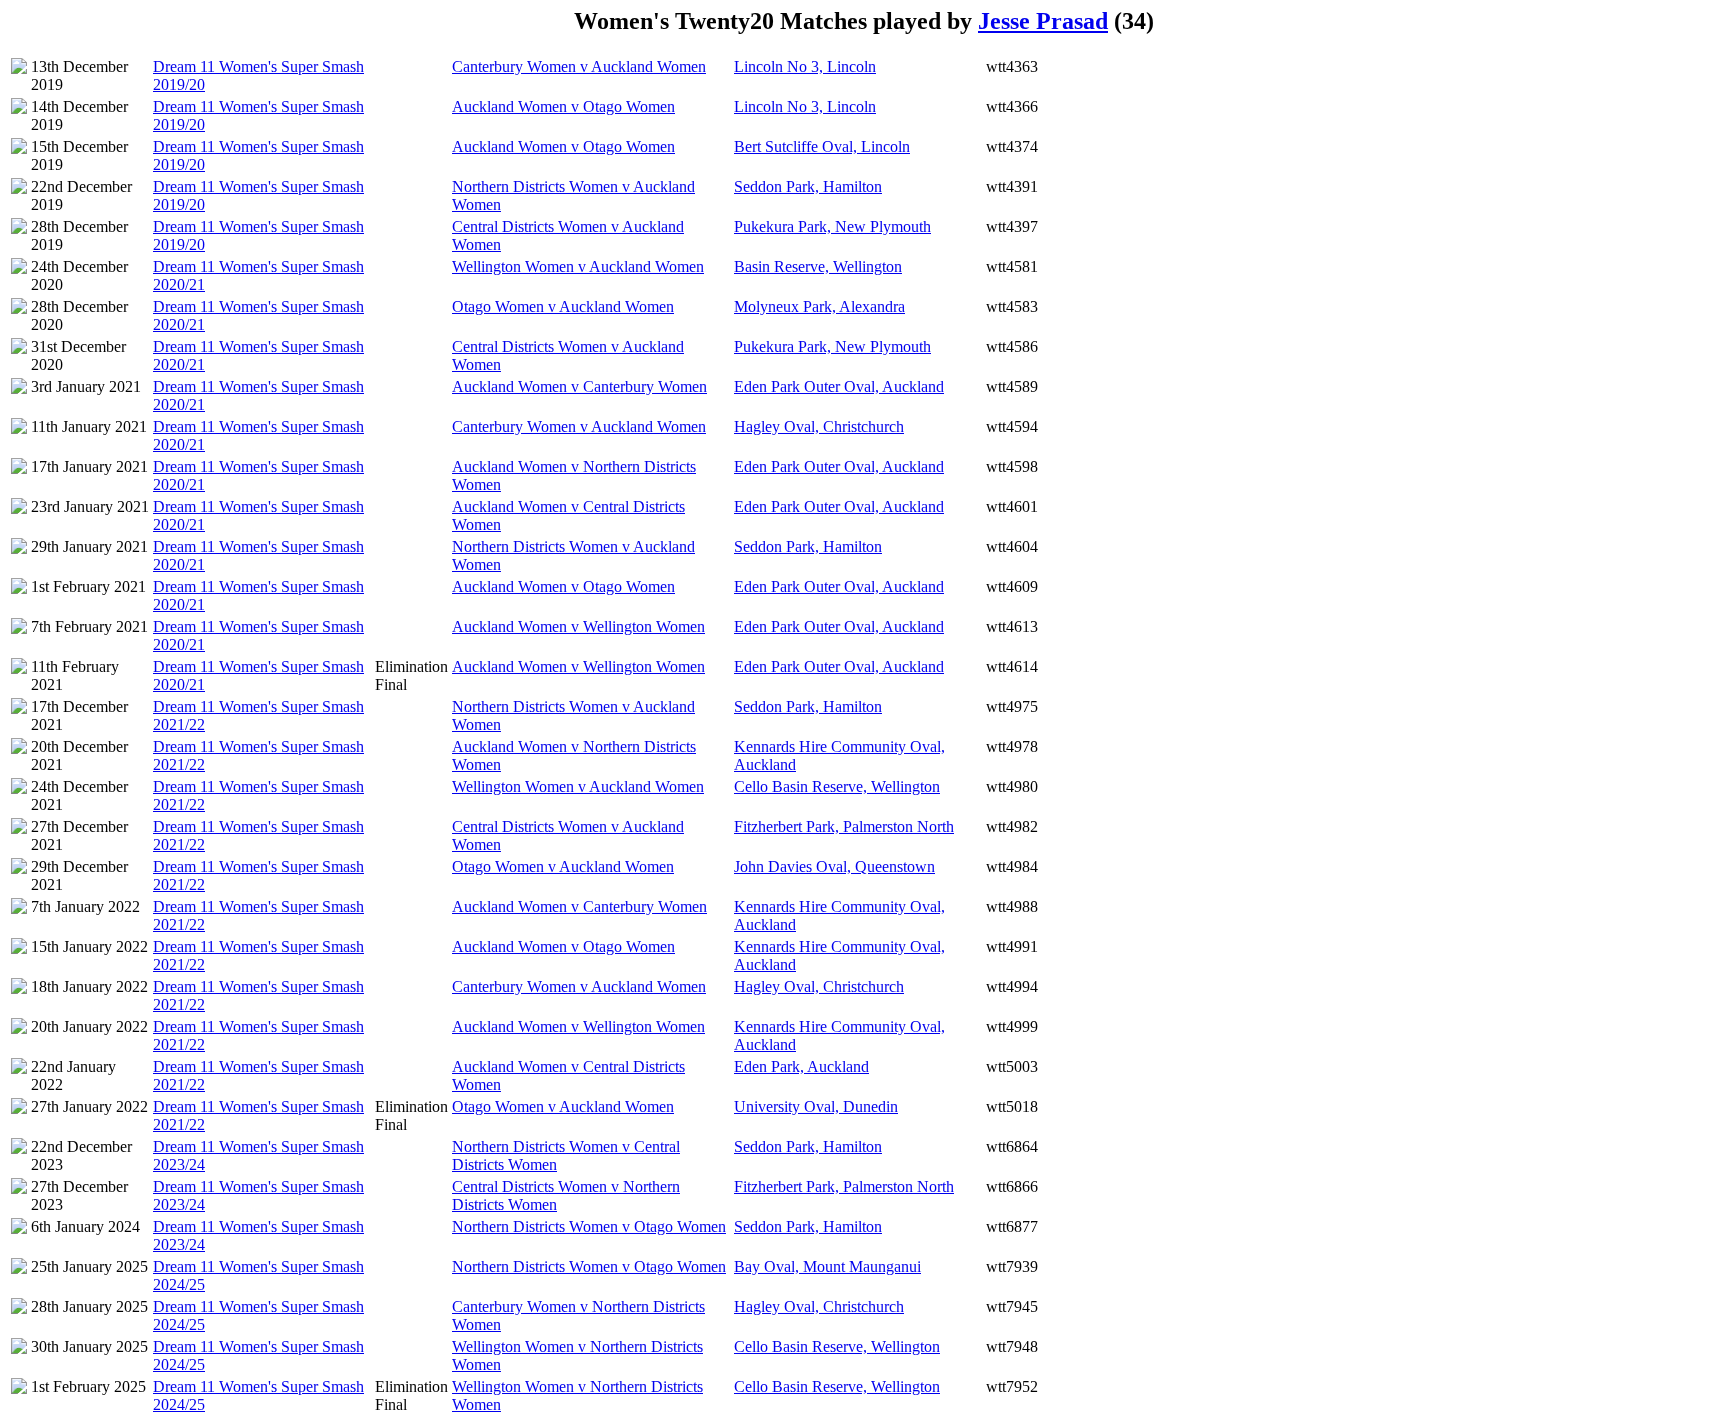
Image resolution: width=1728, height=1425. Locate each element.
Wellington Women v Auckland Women (578, 266)
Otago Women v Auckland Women (563, 306)
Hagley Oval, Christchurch (819, 426)
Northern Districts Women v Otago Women (589, 1226)
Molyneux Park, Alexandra (819, 306)
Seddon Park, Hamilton (808, 186)
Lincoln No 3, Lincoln (805, 66)
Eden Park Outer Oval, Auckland (839, 386)
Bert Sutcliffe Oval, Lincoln (822, 146)
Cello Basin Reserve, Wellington (837, 786)
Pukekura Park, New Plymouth (832, 226)
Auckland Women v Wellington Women (578, 626)
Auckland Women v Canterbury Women (579, 386)
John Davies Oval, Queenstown (834, 866)
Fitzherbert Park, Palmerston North (844, 826)
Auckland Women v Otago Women (563, 106)
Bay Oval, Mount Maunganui (827, 1266)
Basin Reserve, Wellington (818, 266)
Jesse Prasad (1043, 21)
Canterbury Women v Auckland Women (579, 66)
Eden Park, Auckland (801, 1066)
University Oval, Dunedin (816, 1106)
